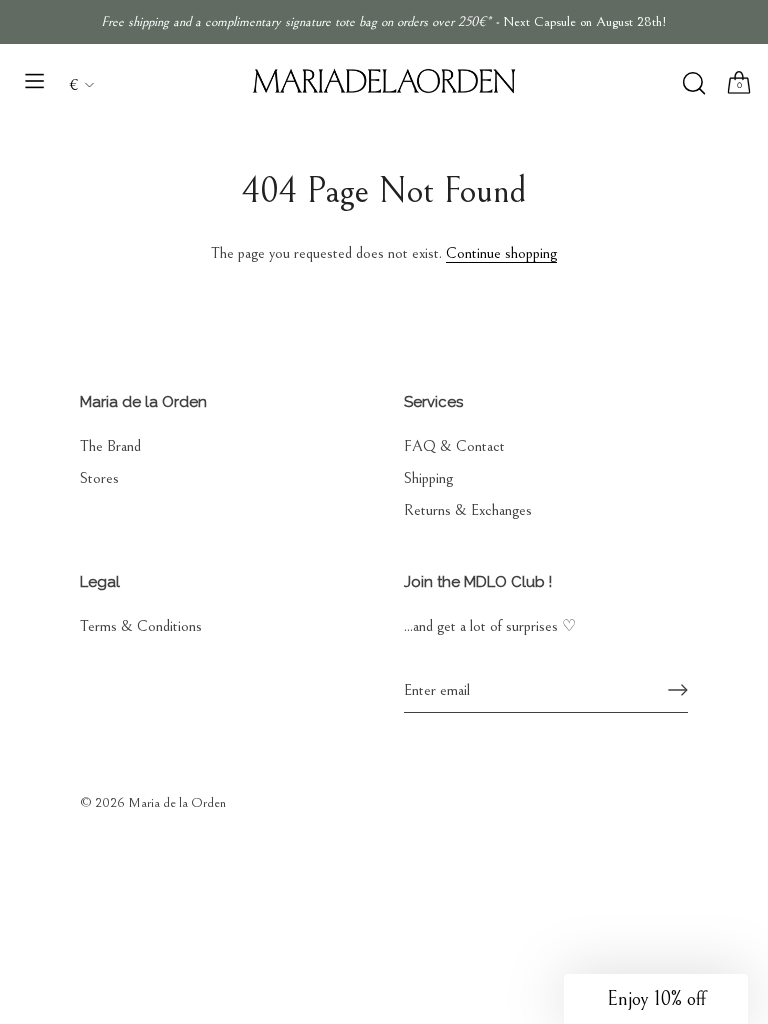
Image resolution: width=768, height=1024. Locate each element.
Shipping (428, 478)
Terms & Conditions (141, 626)
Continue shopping (501, 253)
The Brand (110, 446)
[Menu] (35, 81)
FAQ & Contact (454, 446)
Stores (99, 478)
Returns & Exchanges (468, 510)
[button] (656, 999)
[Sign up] (678, 690)
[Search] (693, 83)
